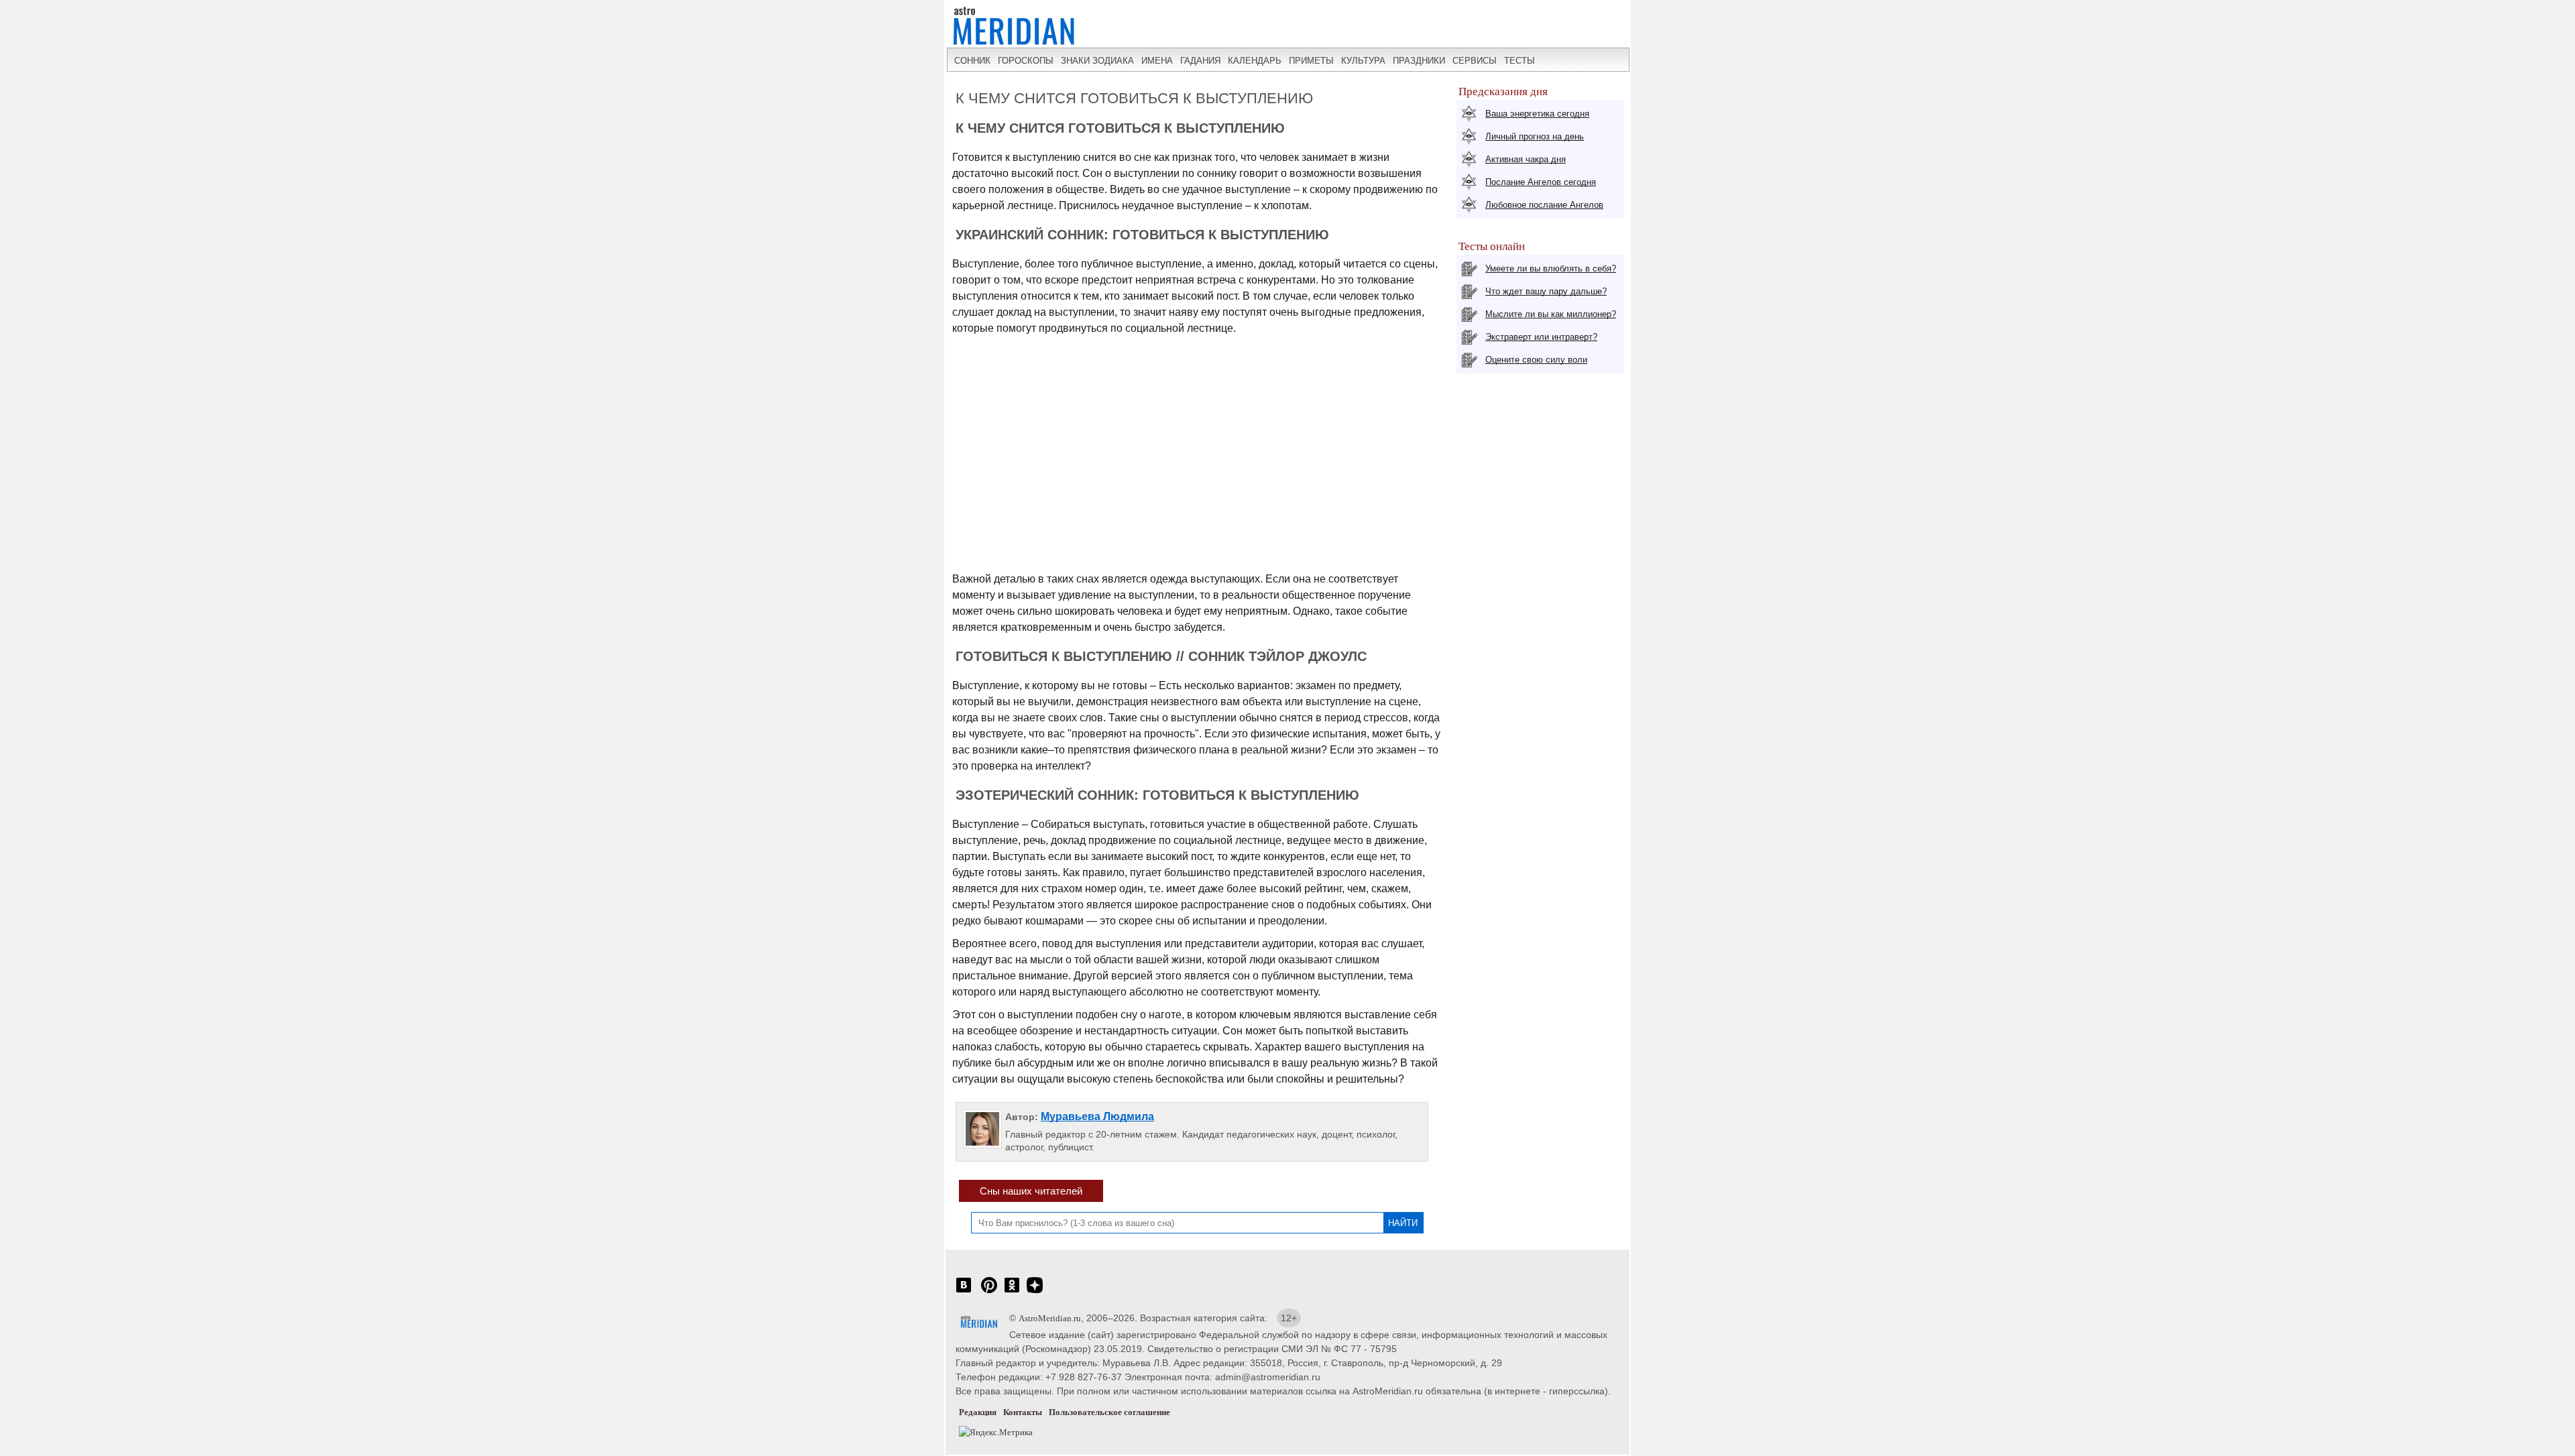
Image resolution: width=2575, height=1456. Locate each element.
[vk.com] (964, 1292)
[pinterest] (989, 1292)
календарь (1255, 61)
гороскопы (1026, 61)
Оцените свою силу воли (1536, 360)
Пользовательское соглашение (1109, 1412)
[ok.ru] (1012, 1292)
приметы (1311, 61)
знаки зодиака (1097, 61)
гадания (1200, 61)
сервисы (1475, 61)
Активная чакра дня (1526, 159)
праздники (1419, 61)
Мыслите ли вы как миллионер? (1551, 314)
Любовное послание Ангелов (1544, 205)
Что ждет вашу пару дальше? (1546, 291)
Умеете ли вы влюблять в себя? (1551, 268)
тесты (1520, 61)
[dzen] (1035, 1292)
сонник (972, 61)
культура (1363, 61)
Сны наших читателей (1031, 1191)
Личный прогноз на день (1535, 136)
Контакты (1023, 1412)
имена (1157, 61)
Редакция (978, 1412)
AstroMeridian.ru (1050, 1318)
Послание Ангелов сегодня (1541, 182)
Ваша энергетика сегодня (1537, 114)
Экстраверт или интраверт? (1541, 337)
